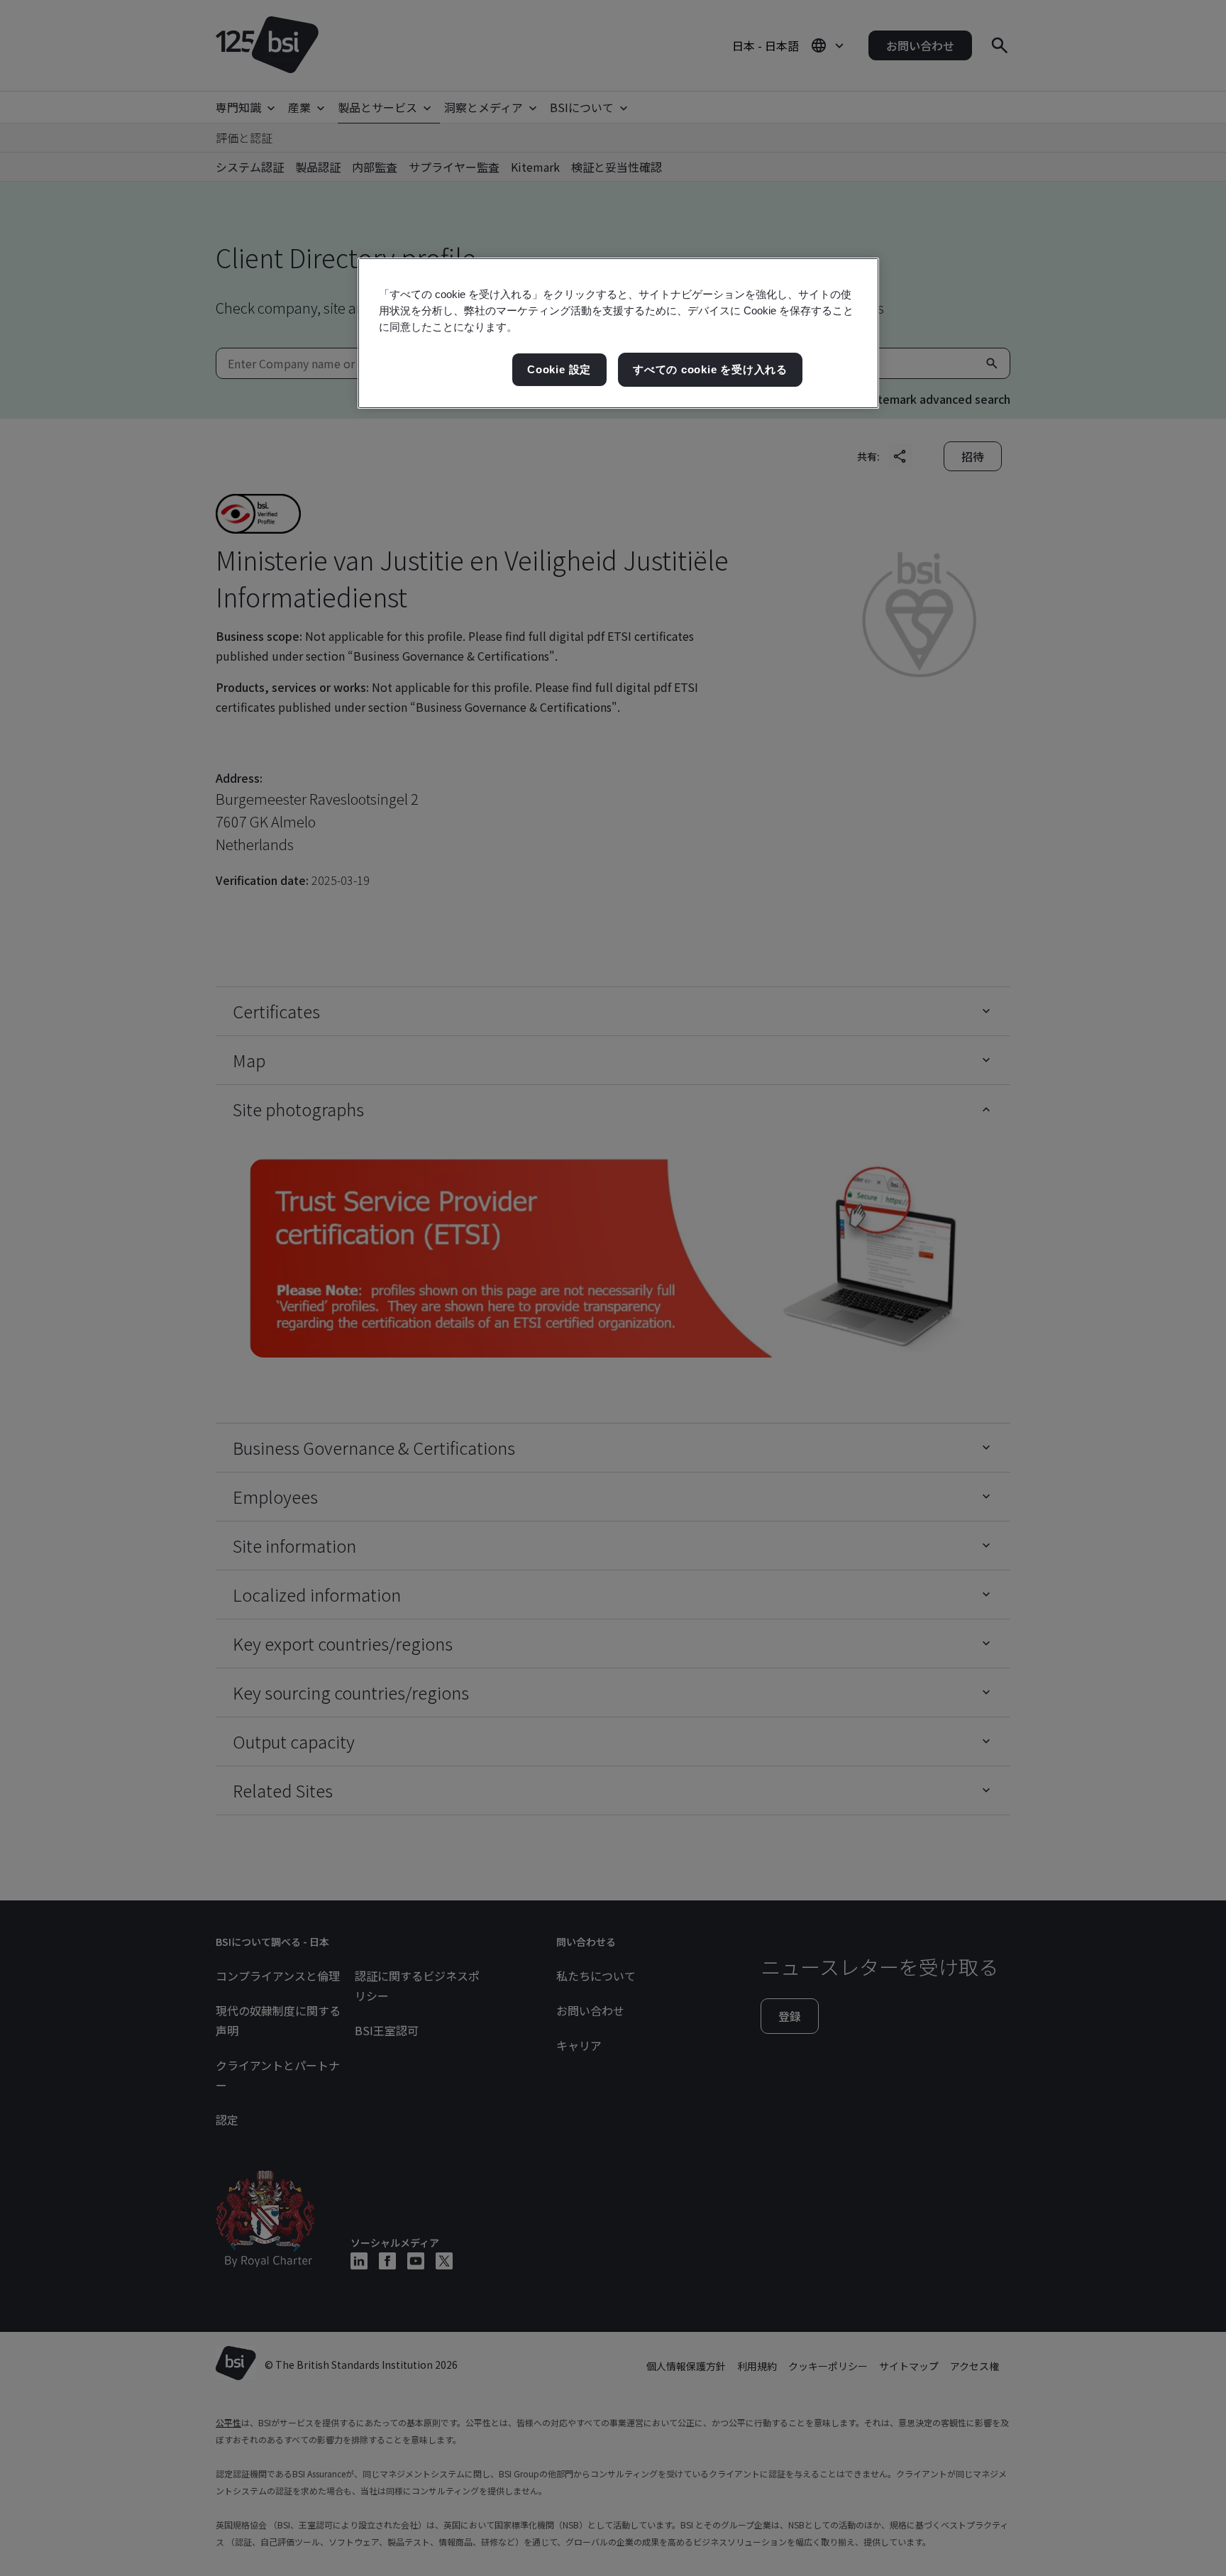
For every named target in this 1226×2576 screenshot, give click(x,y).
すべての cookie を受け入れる (710, 369)
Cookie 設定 (559, 369)
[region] (618, 333)
